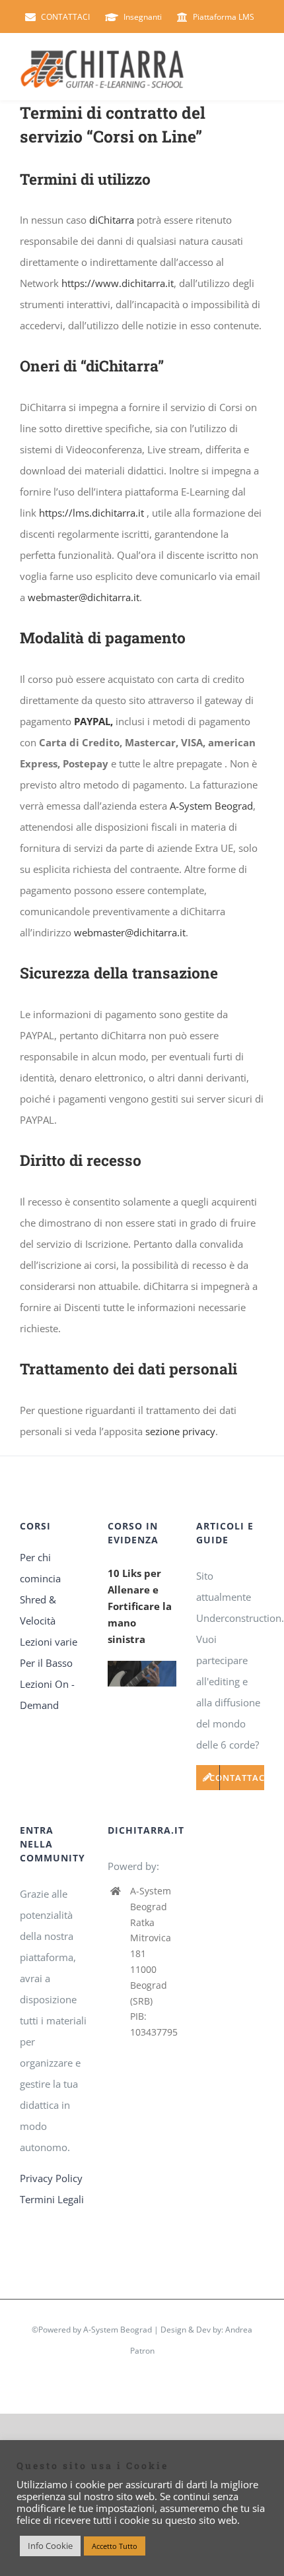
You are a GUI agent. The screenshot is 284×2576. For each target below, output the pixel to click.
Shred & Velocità (38, 1610)
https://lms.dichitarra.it (91, 513)
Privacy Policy (51, 2178)
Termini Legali (52, 2199)
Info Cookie (50, 2546)
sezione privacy (180, 1431)
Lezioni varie (49, 1642)
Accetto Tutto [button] (115, 2546)
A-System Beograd (211, 806)
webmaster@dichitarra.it (84, 597)
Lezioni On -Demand (47, 1694)
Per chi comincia (40, 1568)
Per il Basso (46, 1663)
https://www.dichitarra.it (118, 283)
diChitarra (112, 220)
